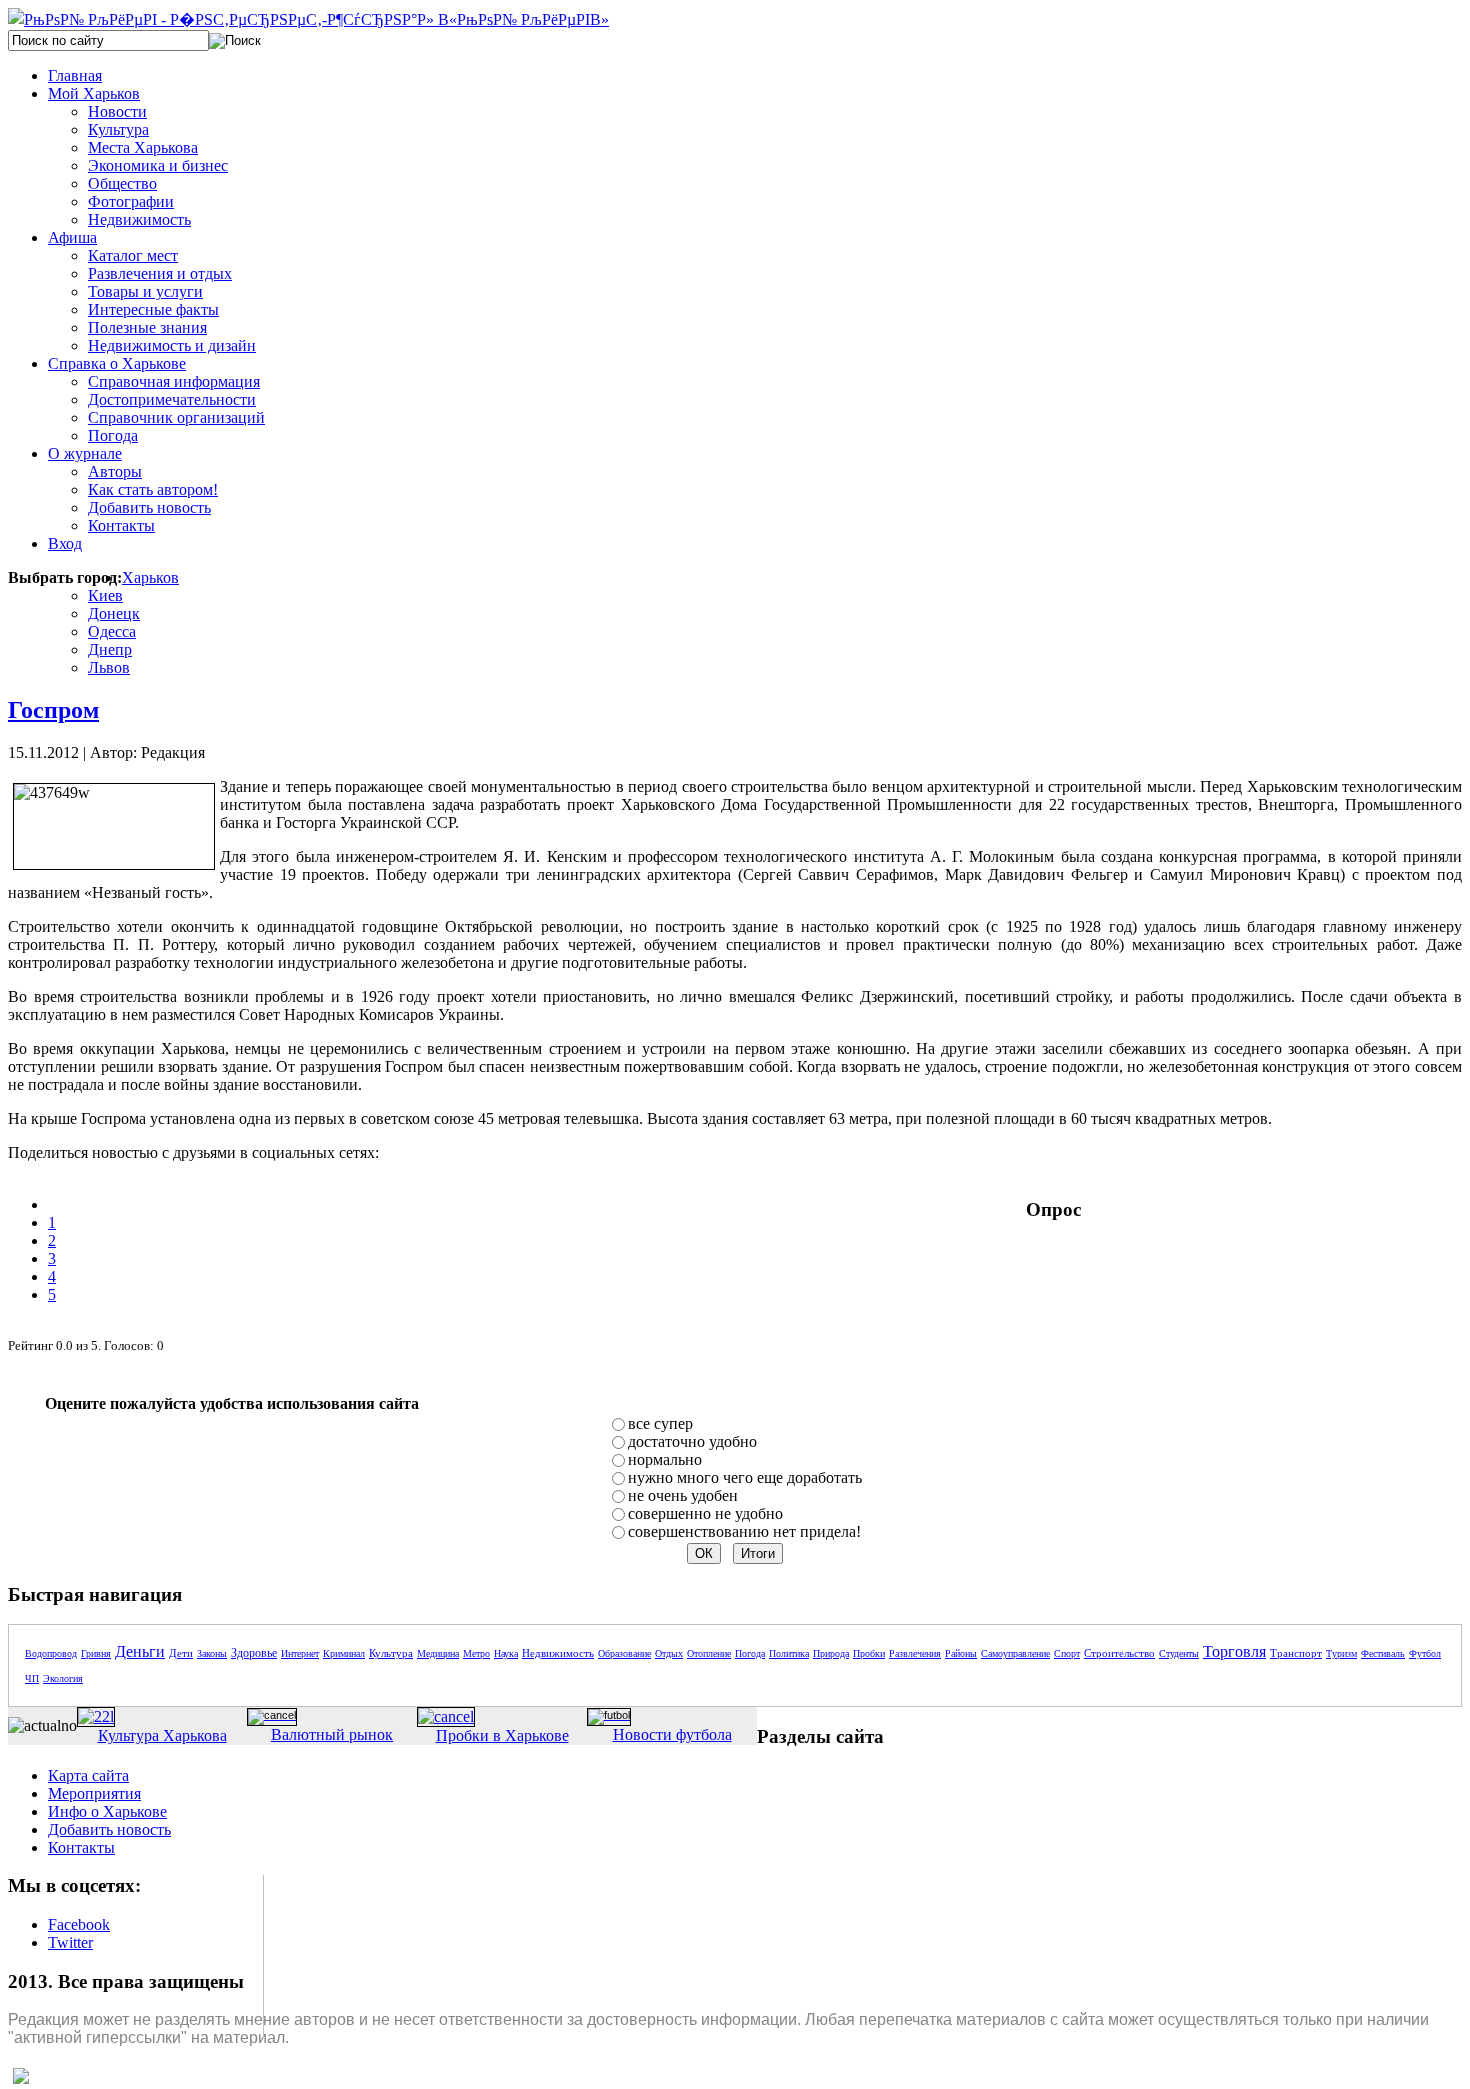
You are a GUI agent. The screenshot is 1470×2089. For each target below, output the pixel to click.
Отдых (669, 1653)
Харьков (150, 577)
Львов (109, 667)
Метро (476, 1653)
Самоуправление (1015, 1653)
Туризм (1341, 1653)
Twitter (70, 1942)
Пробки (869, 1653)
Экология (63, 1678)
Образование (624, 1653)
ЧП (32, 1678)
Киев (105, 595)
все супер (660, 1423)
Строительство (1119, 1653)
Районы (961, 1653)
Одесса (112, 631)
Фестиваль (1383, 1653)
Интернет (300, 1653)
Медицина (438, 1653)
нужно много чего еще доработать (745, 1477)
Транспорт (1296, 1653)
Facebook (79, 1924)
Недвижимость (558, 1653)
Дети (181, 1653)
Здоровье (254, 1653)
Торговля (1234, 1651)
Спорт (1067, 1653)
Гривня (96, 1653)
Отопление (709, 1653)
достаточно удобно (692, 1441)
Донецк (114, 613)
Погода (750, 1653)
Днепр (110, 649)
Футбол (1425, 1653)
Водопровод (51, 1653)
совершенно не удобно (705, 1513)
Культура (391, 1653)
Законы (212, 1653)
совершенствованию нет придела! (744, 1531)
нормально (665, 1459)
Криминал (344, 1653)
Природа (831, 1653)
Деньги (140, 1651)
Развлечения (915, 1653)
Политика (789, 1653)
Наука (506, 1653)
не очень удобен (683, 1495)
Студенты (1179, 1653)
